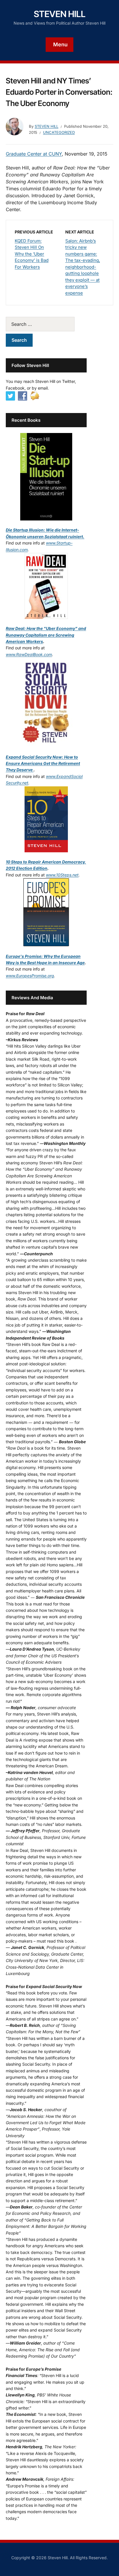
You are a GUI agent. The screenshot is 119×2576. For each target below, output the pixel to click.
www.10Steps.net (62, 875)
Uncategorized (59, 132)
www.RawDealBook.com (29, 654)
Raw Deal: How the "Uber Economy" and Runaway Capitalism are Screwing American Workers (46, 635)
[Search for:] (46, 324)
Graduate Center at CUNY (34, 154)
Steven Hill (60, 14)
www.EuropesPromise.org (30, 976)
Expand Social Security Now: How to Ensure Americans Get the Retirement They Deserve (43, 763)
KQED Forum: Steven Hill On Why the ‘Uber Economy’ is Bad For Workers (32, 254)
